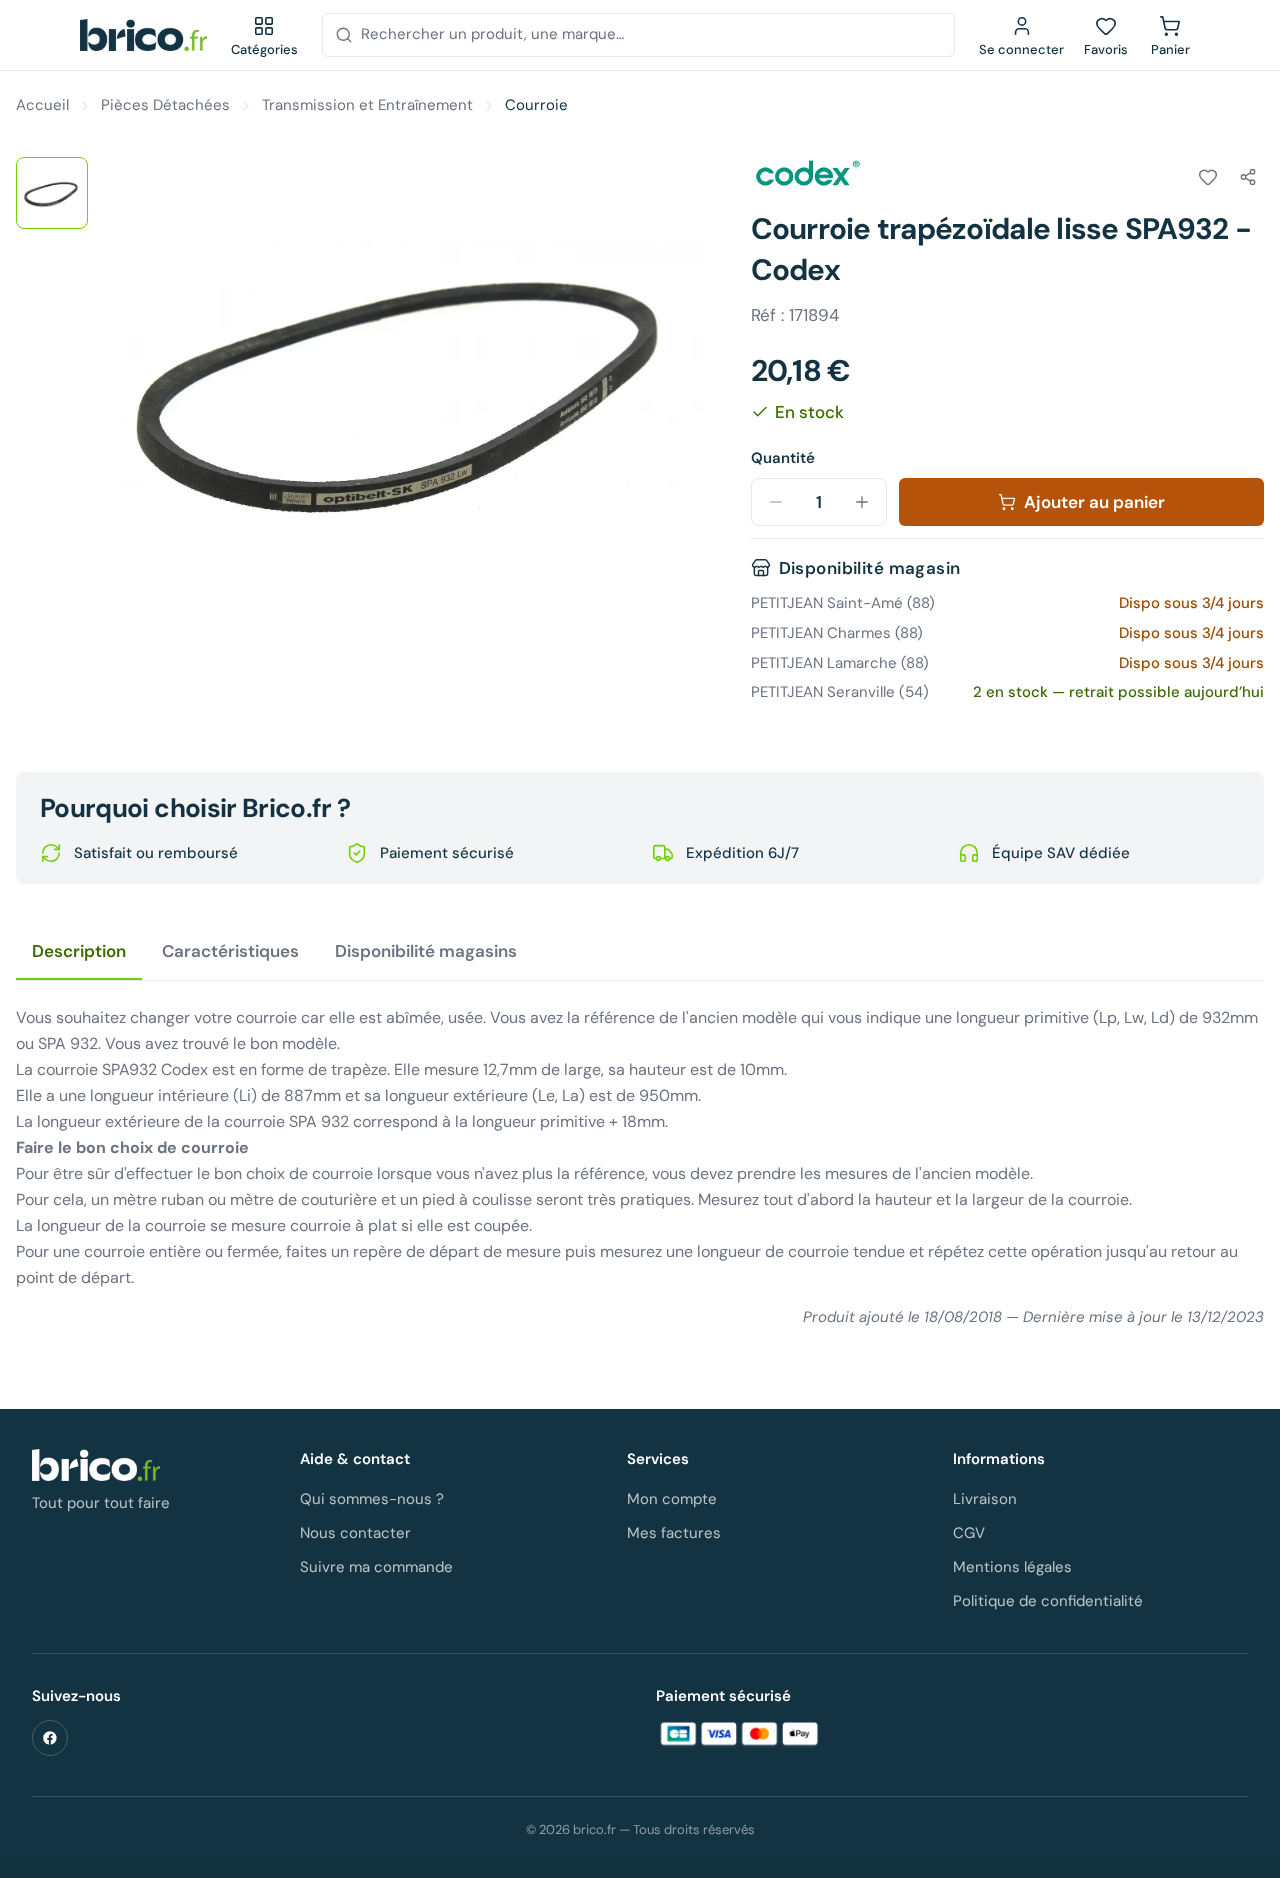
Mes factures (674, 1533)
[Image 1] (52, 193)
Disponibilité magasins (426, 951)
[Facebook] (50, 1738)
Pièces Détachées (165, 105)
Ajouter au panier (1094, 502)
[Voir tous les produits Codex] (807, 174)
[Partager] (1248, 177)
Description (79, 951)
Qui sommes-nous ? (372, 1499)
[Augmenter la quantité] (862, 502)
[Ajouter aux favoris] (1208, 177)
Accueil (42, 105)
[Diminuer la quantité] (776, 502)
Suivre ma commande (376, 1567)
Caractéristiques (230, 951)
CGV (969, 1533)
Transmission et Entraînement (367, 105)
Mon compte (672, 1499)
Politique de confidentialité (1048, 1601)
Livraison (985, 1499)
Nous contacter (355, 1533)
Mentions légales (1012, 1567)
